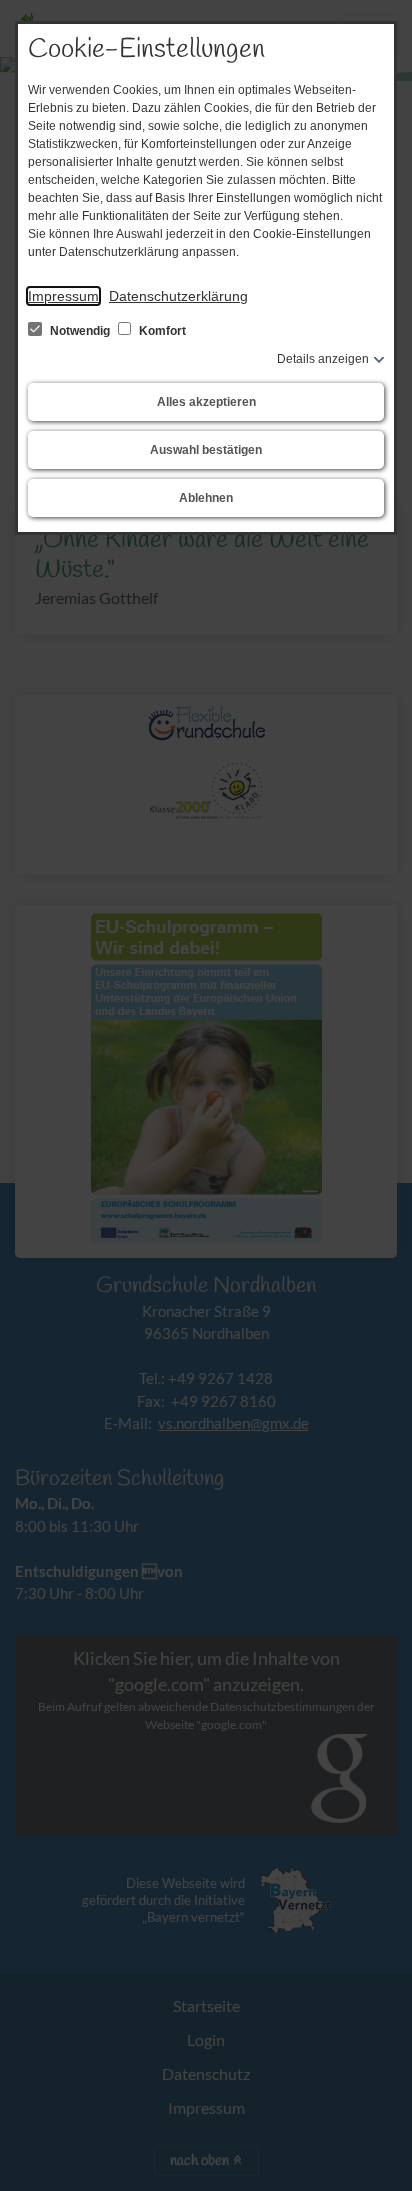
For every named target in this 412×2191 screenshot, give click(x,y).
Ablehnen (206, 498)
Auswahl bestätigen (206, 450)
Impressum (63, 296)
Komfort (161, 331)
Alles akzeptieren (206, 402)
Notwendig (80, 331)
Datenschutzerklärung (178, 296)
